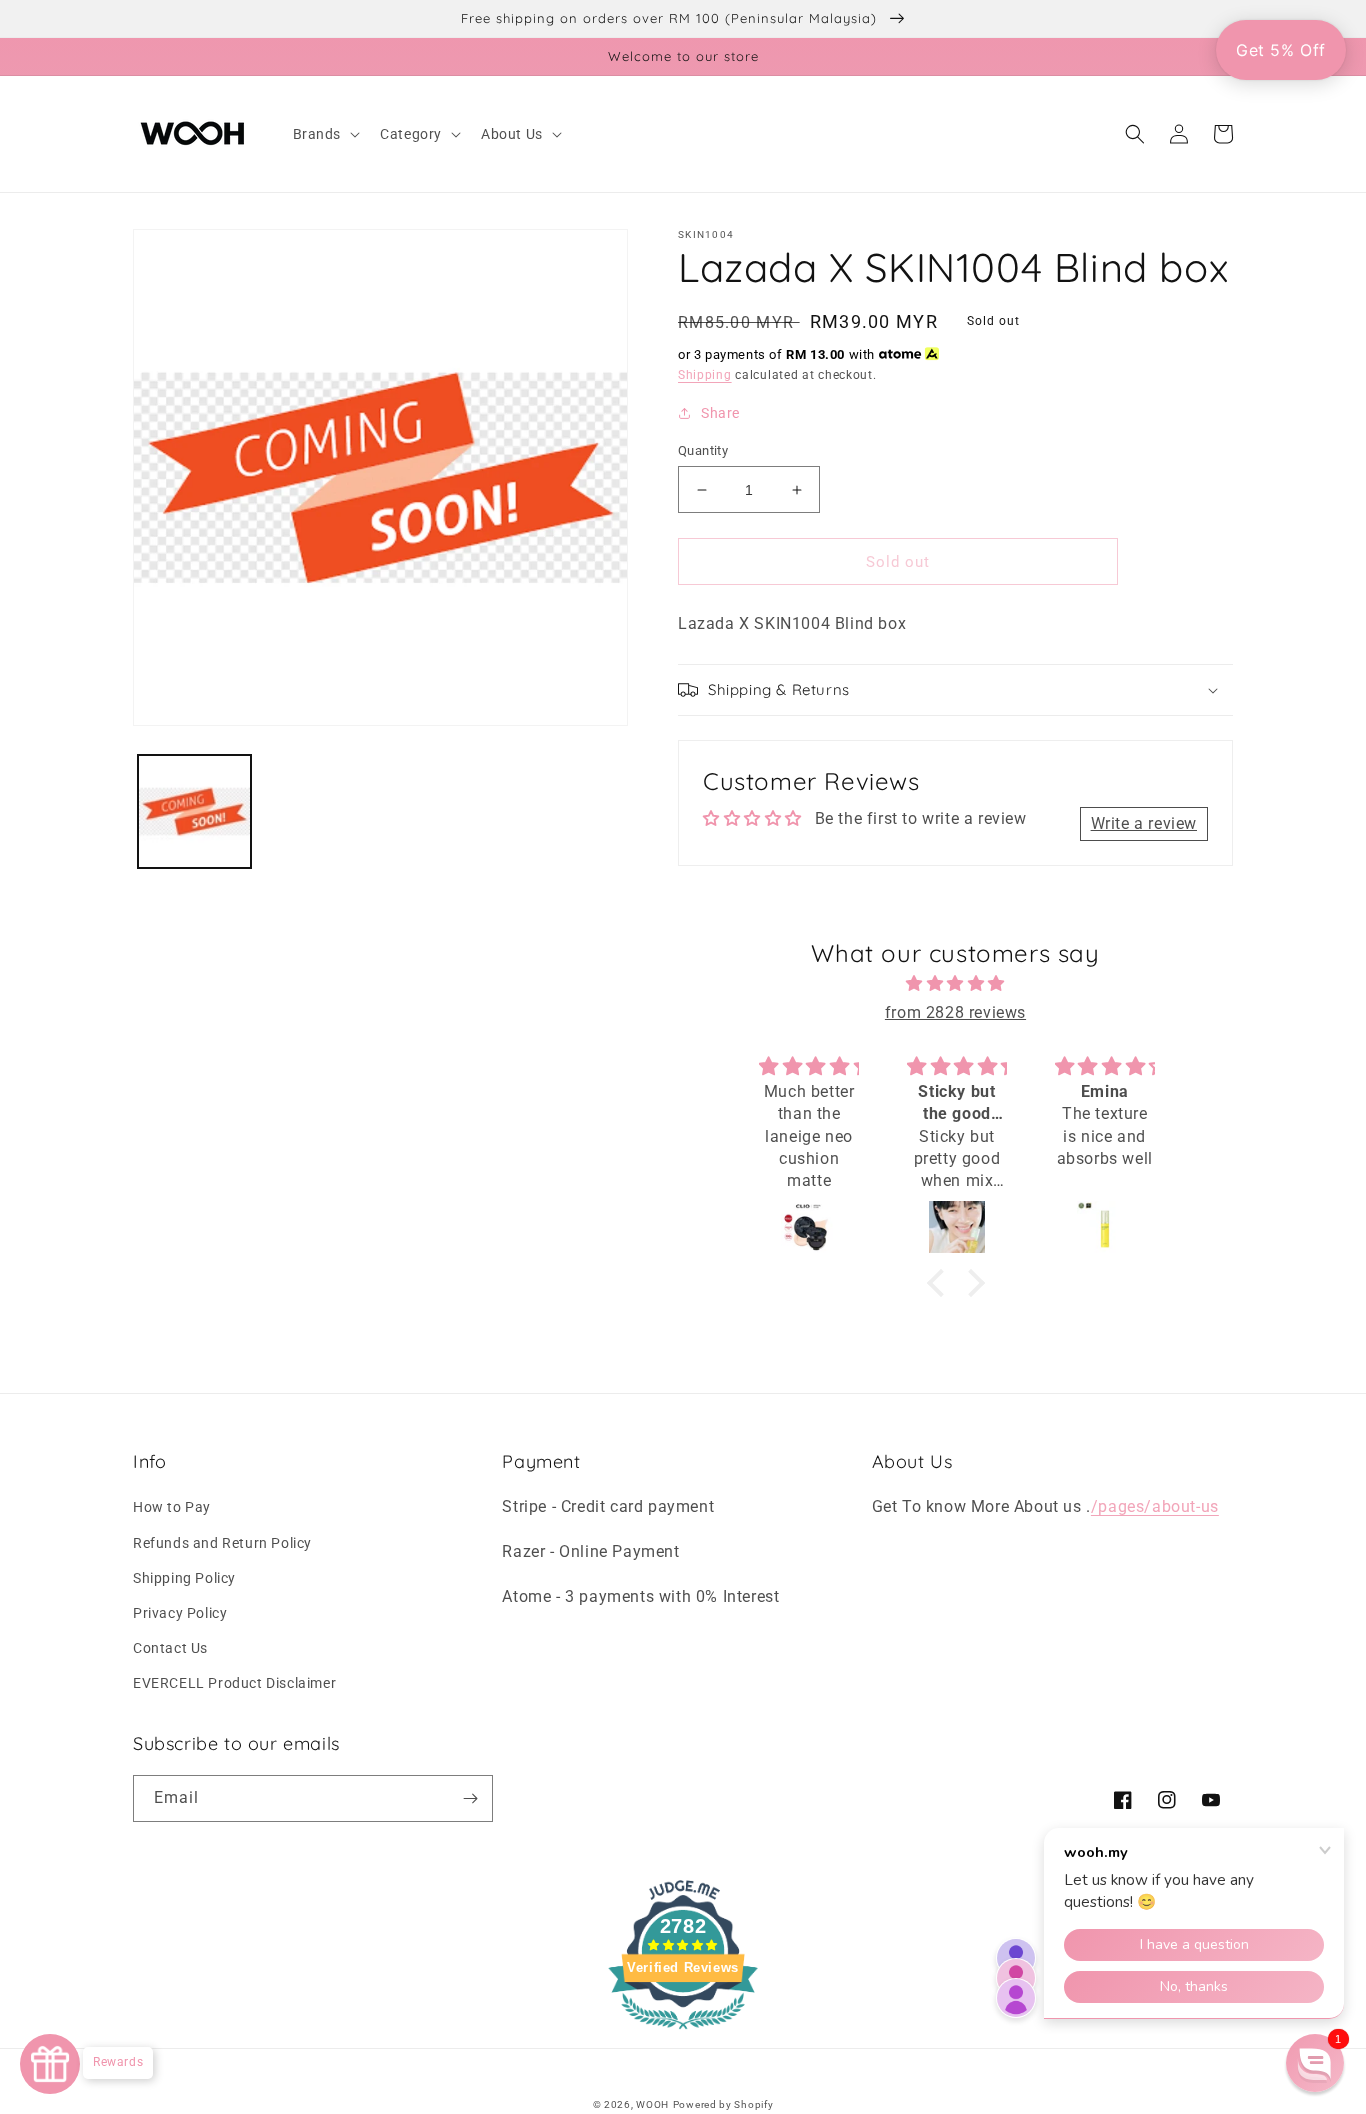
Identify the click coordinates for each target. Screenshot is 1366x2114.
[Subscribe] (470, 1798)
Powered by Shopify (723, 2104)
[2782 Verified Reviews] (683, 2032)
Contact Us (170, 1648)
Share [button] (720, 413)
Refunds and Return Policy (222, 1543)
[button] (325, 134)
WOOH (652, 2104)
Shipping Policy (184, 1578)
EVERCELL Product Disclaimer (234, 1683)
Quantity (703, 450)
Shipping (705, 375)
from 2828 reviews (955, 1012)
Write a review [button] (1144, 823)
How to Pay (172, 1507)
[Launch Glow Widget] (50, 2064)
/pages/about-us (1155, 1506)
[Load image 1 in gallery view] (194, 811)
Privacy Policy (180, 1613)
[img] (956, 984)
